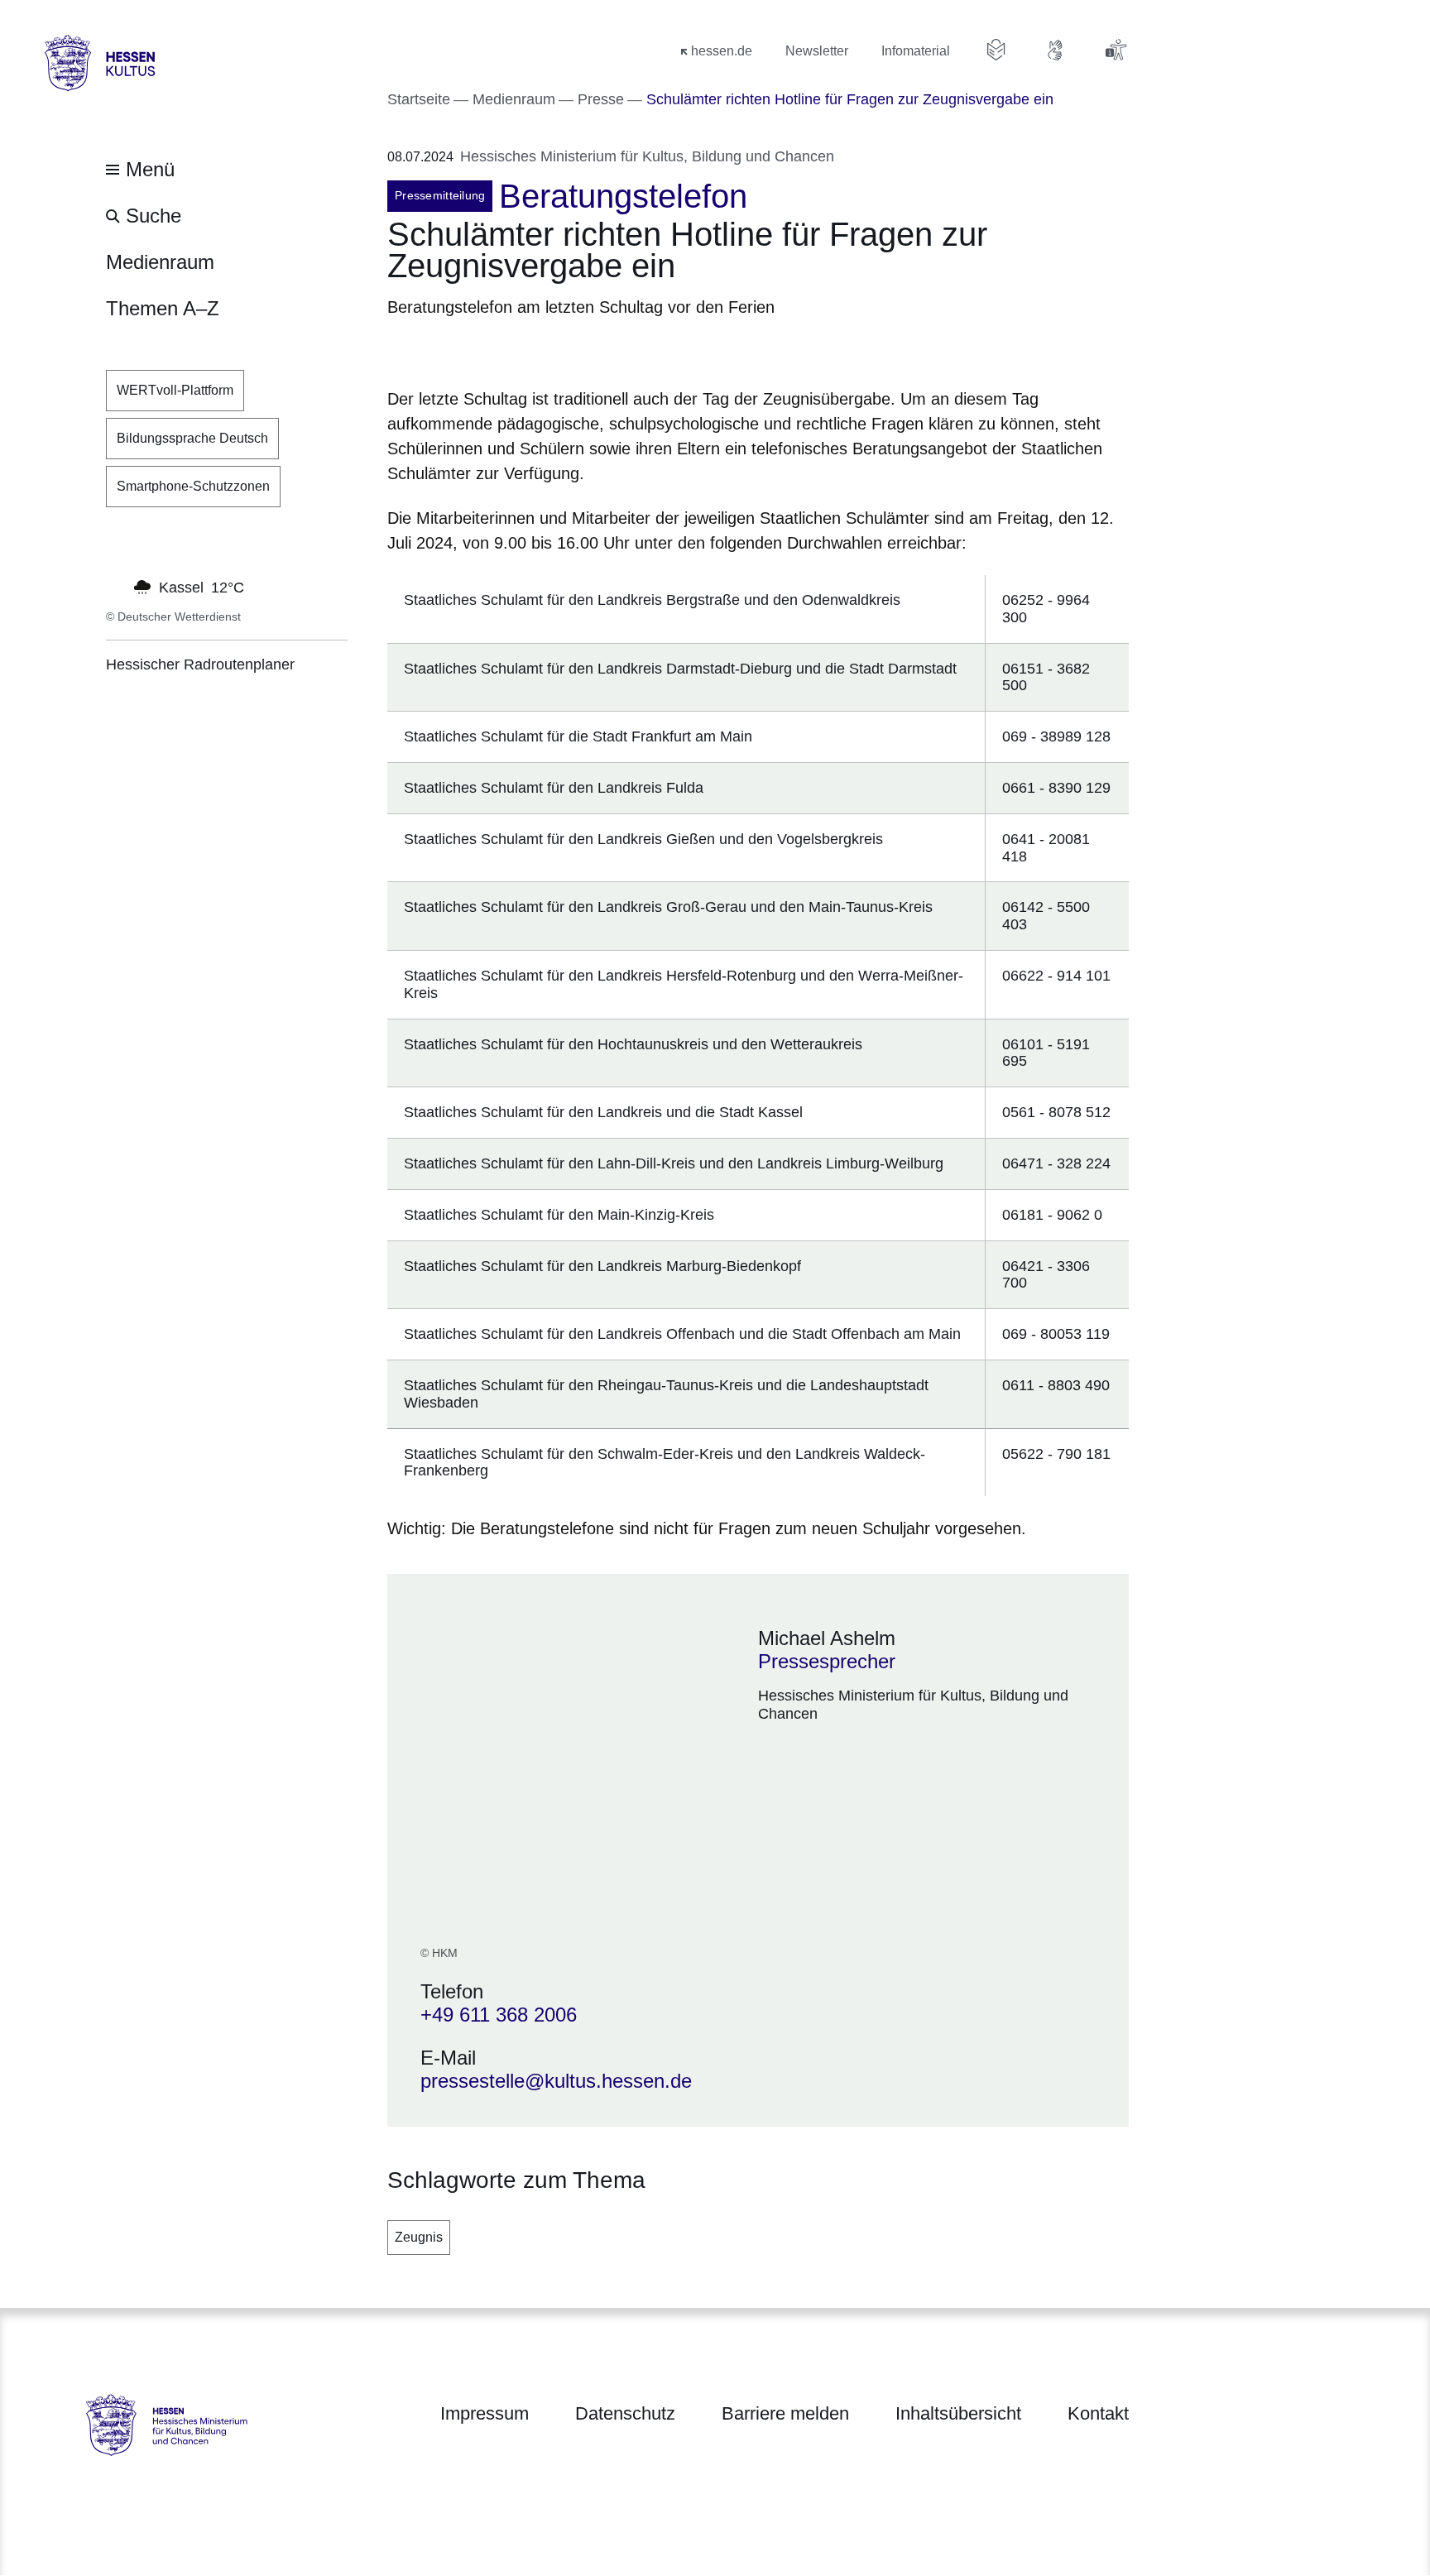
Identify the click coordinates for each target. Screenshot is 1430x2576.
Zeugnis (419, 2237)
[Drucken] (529, 350)
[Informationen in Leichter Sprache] (996, 50)
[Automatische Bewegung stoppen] (115, 586)
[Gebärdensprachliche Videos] (1056, 50)
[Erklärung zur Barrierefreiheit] (1116, 50)
